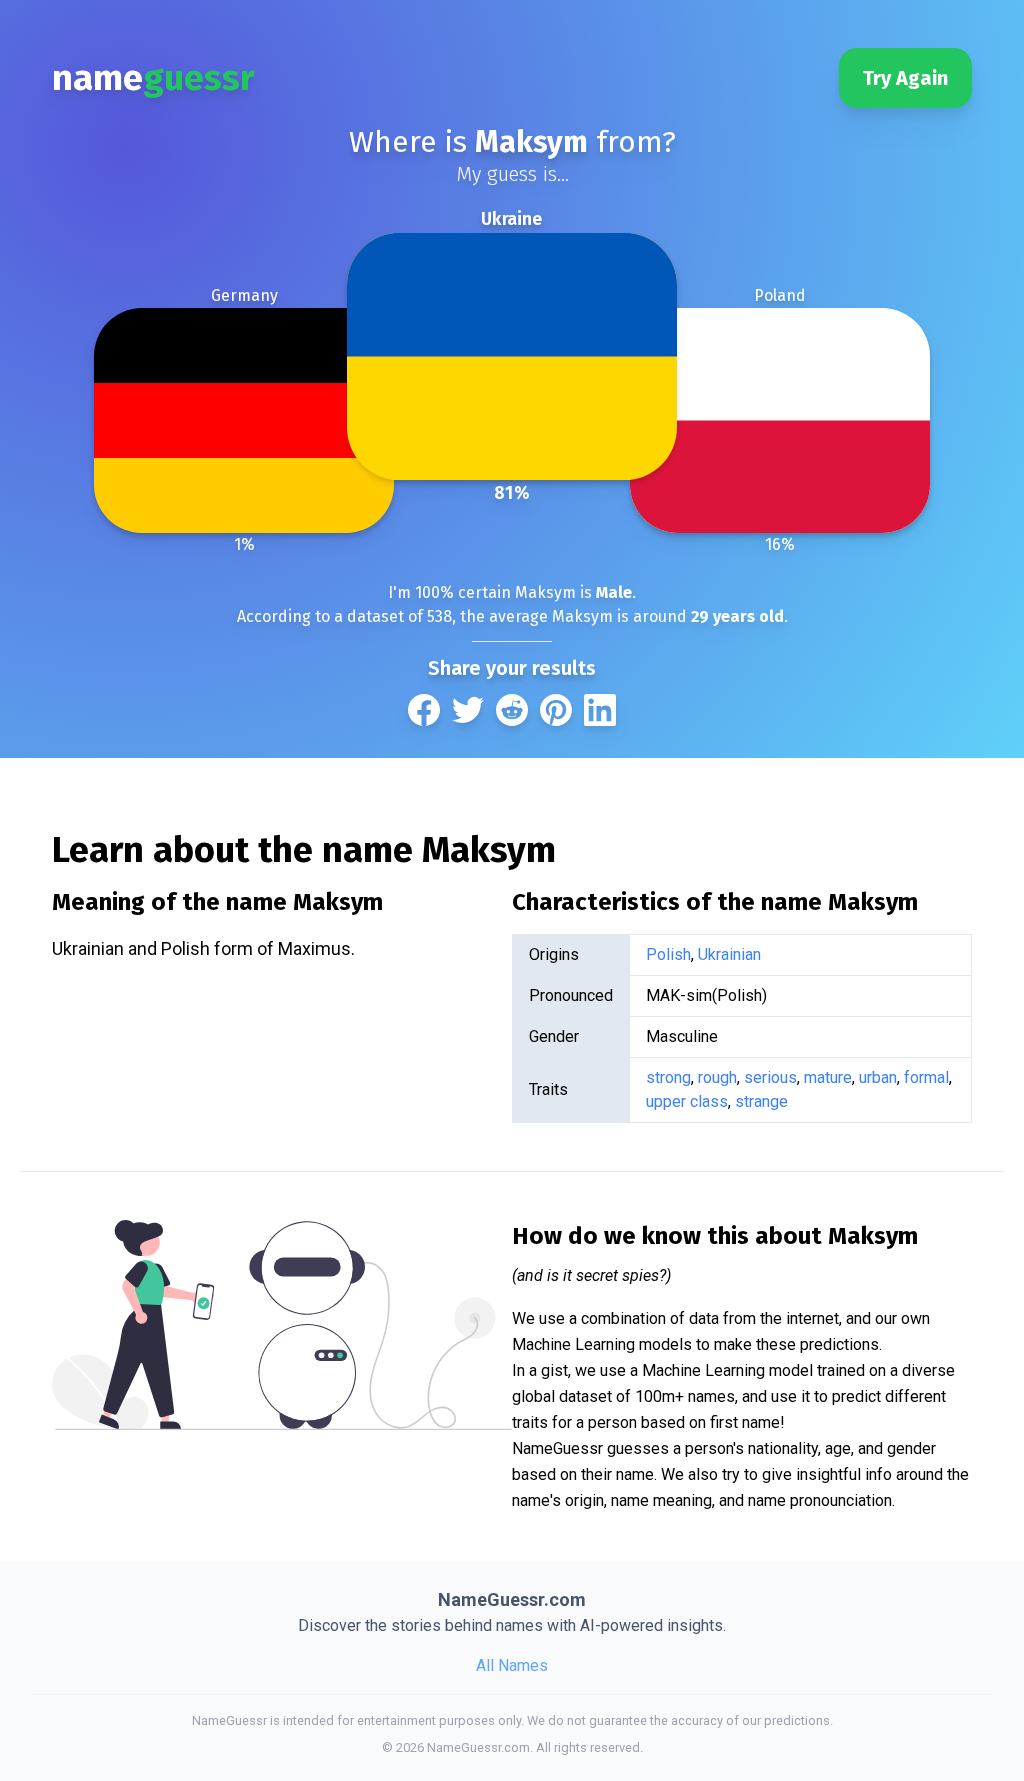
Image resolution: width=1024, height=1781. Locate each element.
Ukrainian (729, 954)
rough (717, 1077)
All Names (512, 1665)
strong (668, 1077)
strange (761, 1101)
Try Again (905, 78)
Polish (668, 954)
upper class (687, 1101)
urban (878, 1077)
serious (770, 1077)
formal (926, 1077)
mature (828, 1077)
